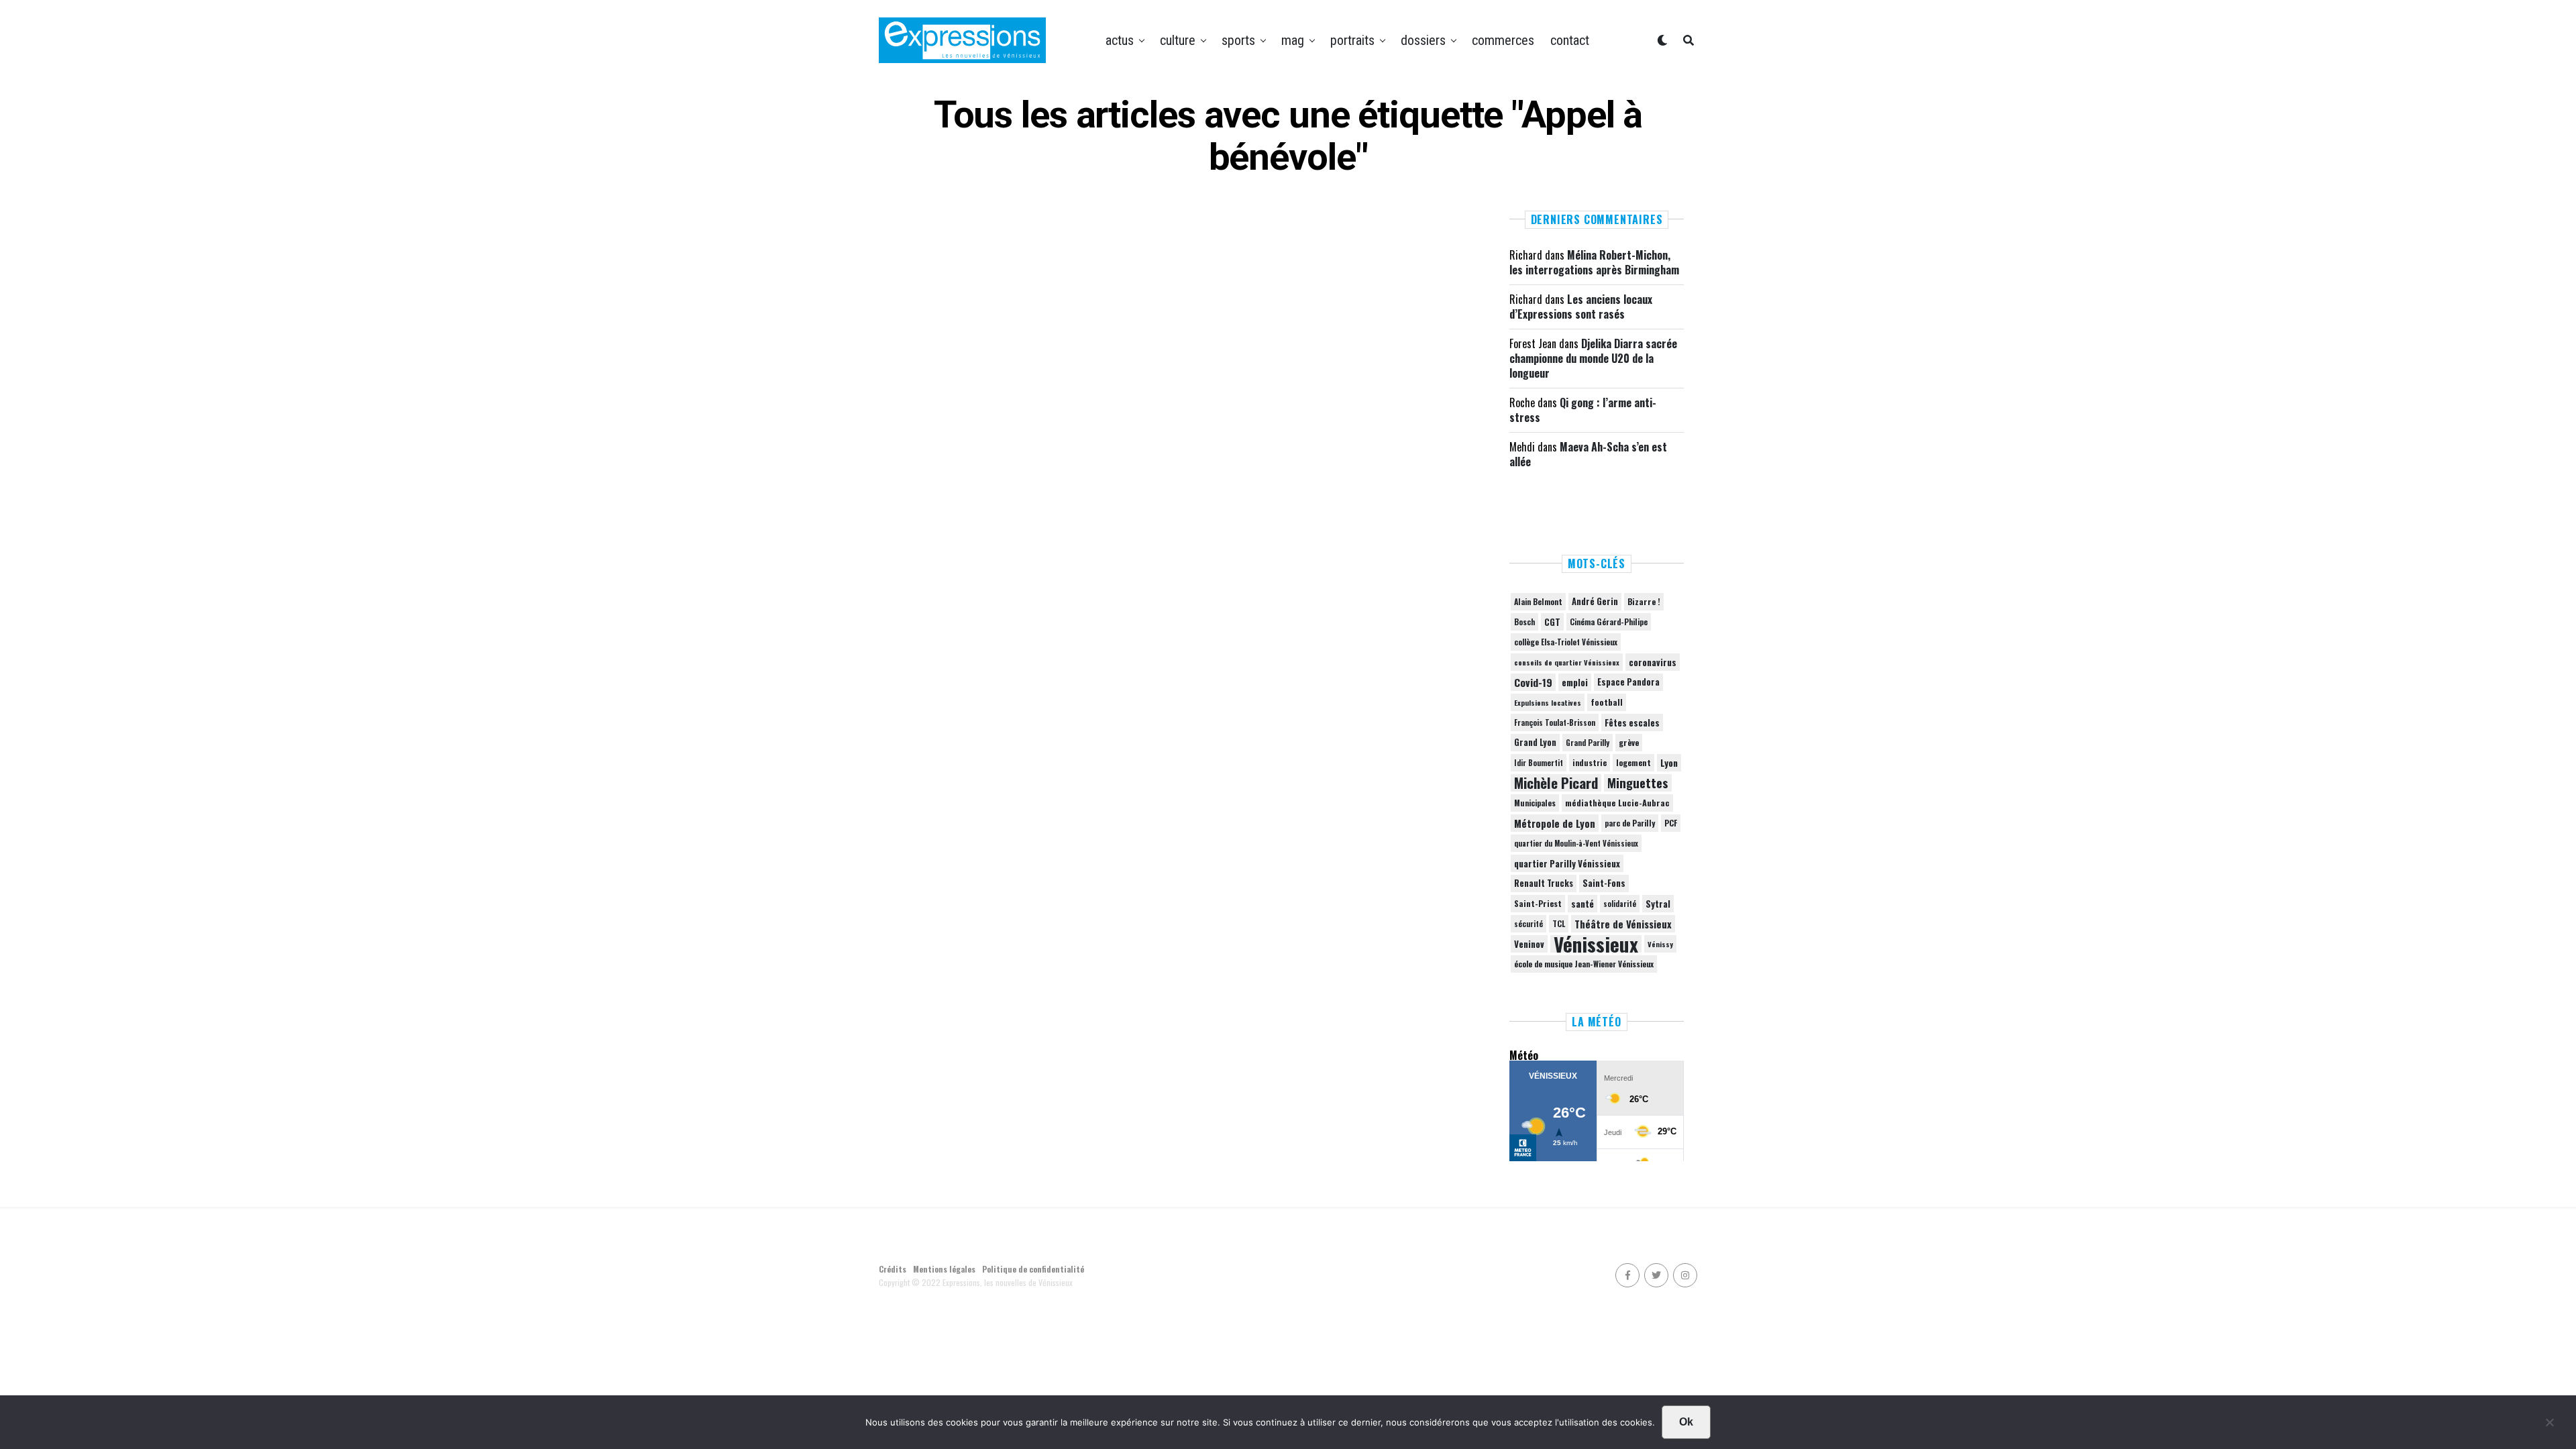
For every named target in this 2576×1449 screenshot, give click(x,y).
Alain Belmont (1538, 601)
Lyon (1669, 763)
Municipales (1535, 803)
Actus (1120, 40)
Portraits (1352, 40)
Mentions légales (944, 1269)
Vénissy (1660, 944)
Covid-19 (1533, 682)
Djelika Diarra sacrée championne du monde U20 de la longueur (1593, 359)
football (1607, 702)
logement (1633, 763)
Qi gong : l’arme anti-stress (1583, 410)
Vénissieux (1596, 944)
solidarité (1620, 904)
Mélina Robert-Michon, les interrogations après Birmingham (1594, 262)
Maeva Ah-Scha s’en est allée (1588, 454)
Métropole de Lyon (1555, 823)
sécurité (1528, 924)
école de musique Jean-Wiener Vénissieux (1584, 964)
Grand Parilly (1588, 743)
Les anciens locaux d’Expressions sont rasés (1581, 307)
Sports (1238, 40)
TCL (1559, 923)
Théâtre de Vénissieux (1623, 924)
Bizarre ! (1644, 601)
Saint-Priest (1538, 904)
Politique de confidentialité (1033, 1269)
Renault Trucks (1544, 883)
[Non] (2549, 1426)
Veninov (1529, 944)
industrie (1590, 762)
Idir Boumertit (1539, 763)
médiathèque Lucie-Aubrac (1617, 803)
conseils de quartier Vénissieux (1567, 662)
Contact (1570, 40)
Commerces (1503, 40)
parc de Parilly (1630, 823)
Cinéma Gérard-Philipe (1609, 622)
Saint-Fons (1604, 883)
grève (1629, 742)
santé (1582, 904)
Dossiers (1423, 40)
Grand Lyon (1535, 742)
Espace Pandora (1628, 682)
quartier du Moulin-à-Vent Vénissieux (1576, 843)
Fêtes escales (1632, 722)
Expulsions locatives (1548, 702)
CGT (1552, 622)
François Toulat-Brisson (1555, 722)
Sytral (1658, 904)
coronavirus (1653, 662)
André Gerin (1595, 601)
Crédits (893, 1269)
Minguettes (1638, 783)
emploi (1575, 682)
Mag (1293, 40)
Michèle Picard (1556, 783)
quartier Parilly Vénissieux (1567, 863)
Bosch (1524, 622)
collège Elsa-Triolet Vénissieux (1566, 642)
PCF (1671, 823)
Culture (1178, 40)
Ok (1686, 1422)
